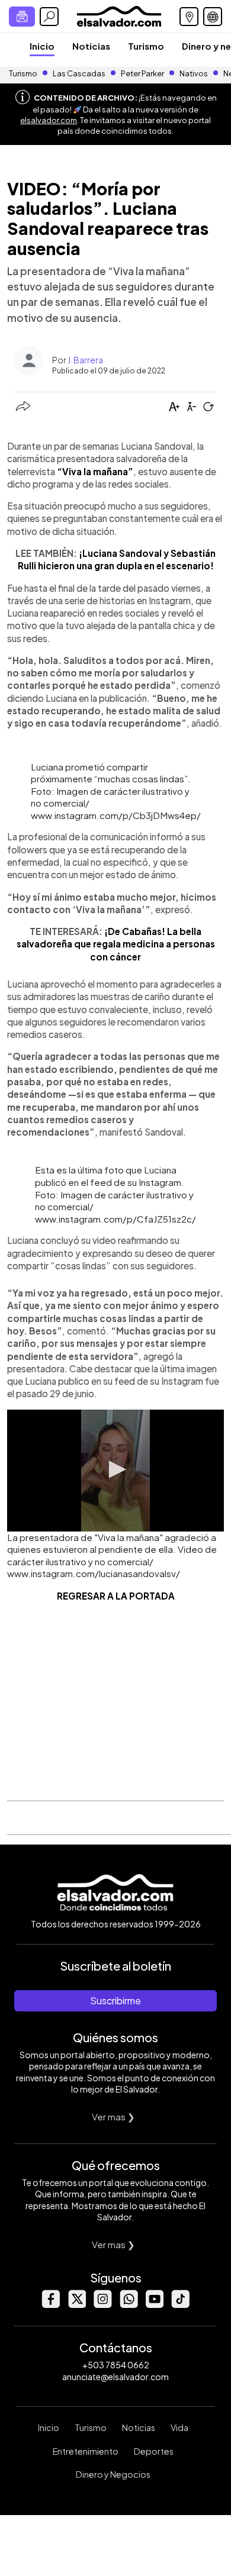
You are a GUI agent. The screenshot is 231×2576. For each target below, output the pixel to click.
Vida (179, 2427)
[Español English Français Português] (213, 17)
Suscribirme (115, 2000)
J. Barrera (85, 360)
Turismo (146, 46)
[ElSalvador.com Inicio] (119, 15)
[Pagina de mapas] (189, 17)
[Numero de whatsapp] (129, 2305)
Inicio (42, 46)
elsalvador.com (49, 120)
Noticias (91, 46)
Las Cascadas (79, 73)
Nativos (194, 73)
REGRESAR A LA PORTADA (116, 1596)
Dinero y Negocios (113, 2474)
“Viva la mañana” (95, 471)
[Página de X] (76, 2305)
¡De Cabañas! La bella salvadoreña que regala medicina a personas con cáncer (116, 944)
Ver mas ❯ (113, 2116)
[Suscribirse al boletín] (22, 17)
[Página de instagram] (102, 2305)
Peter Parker (143, 73)
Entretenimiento (86, 2451)
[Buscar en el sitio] (49, 17)
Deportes (154, 2451)
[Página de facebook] (50, 2305)
